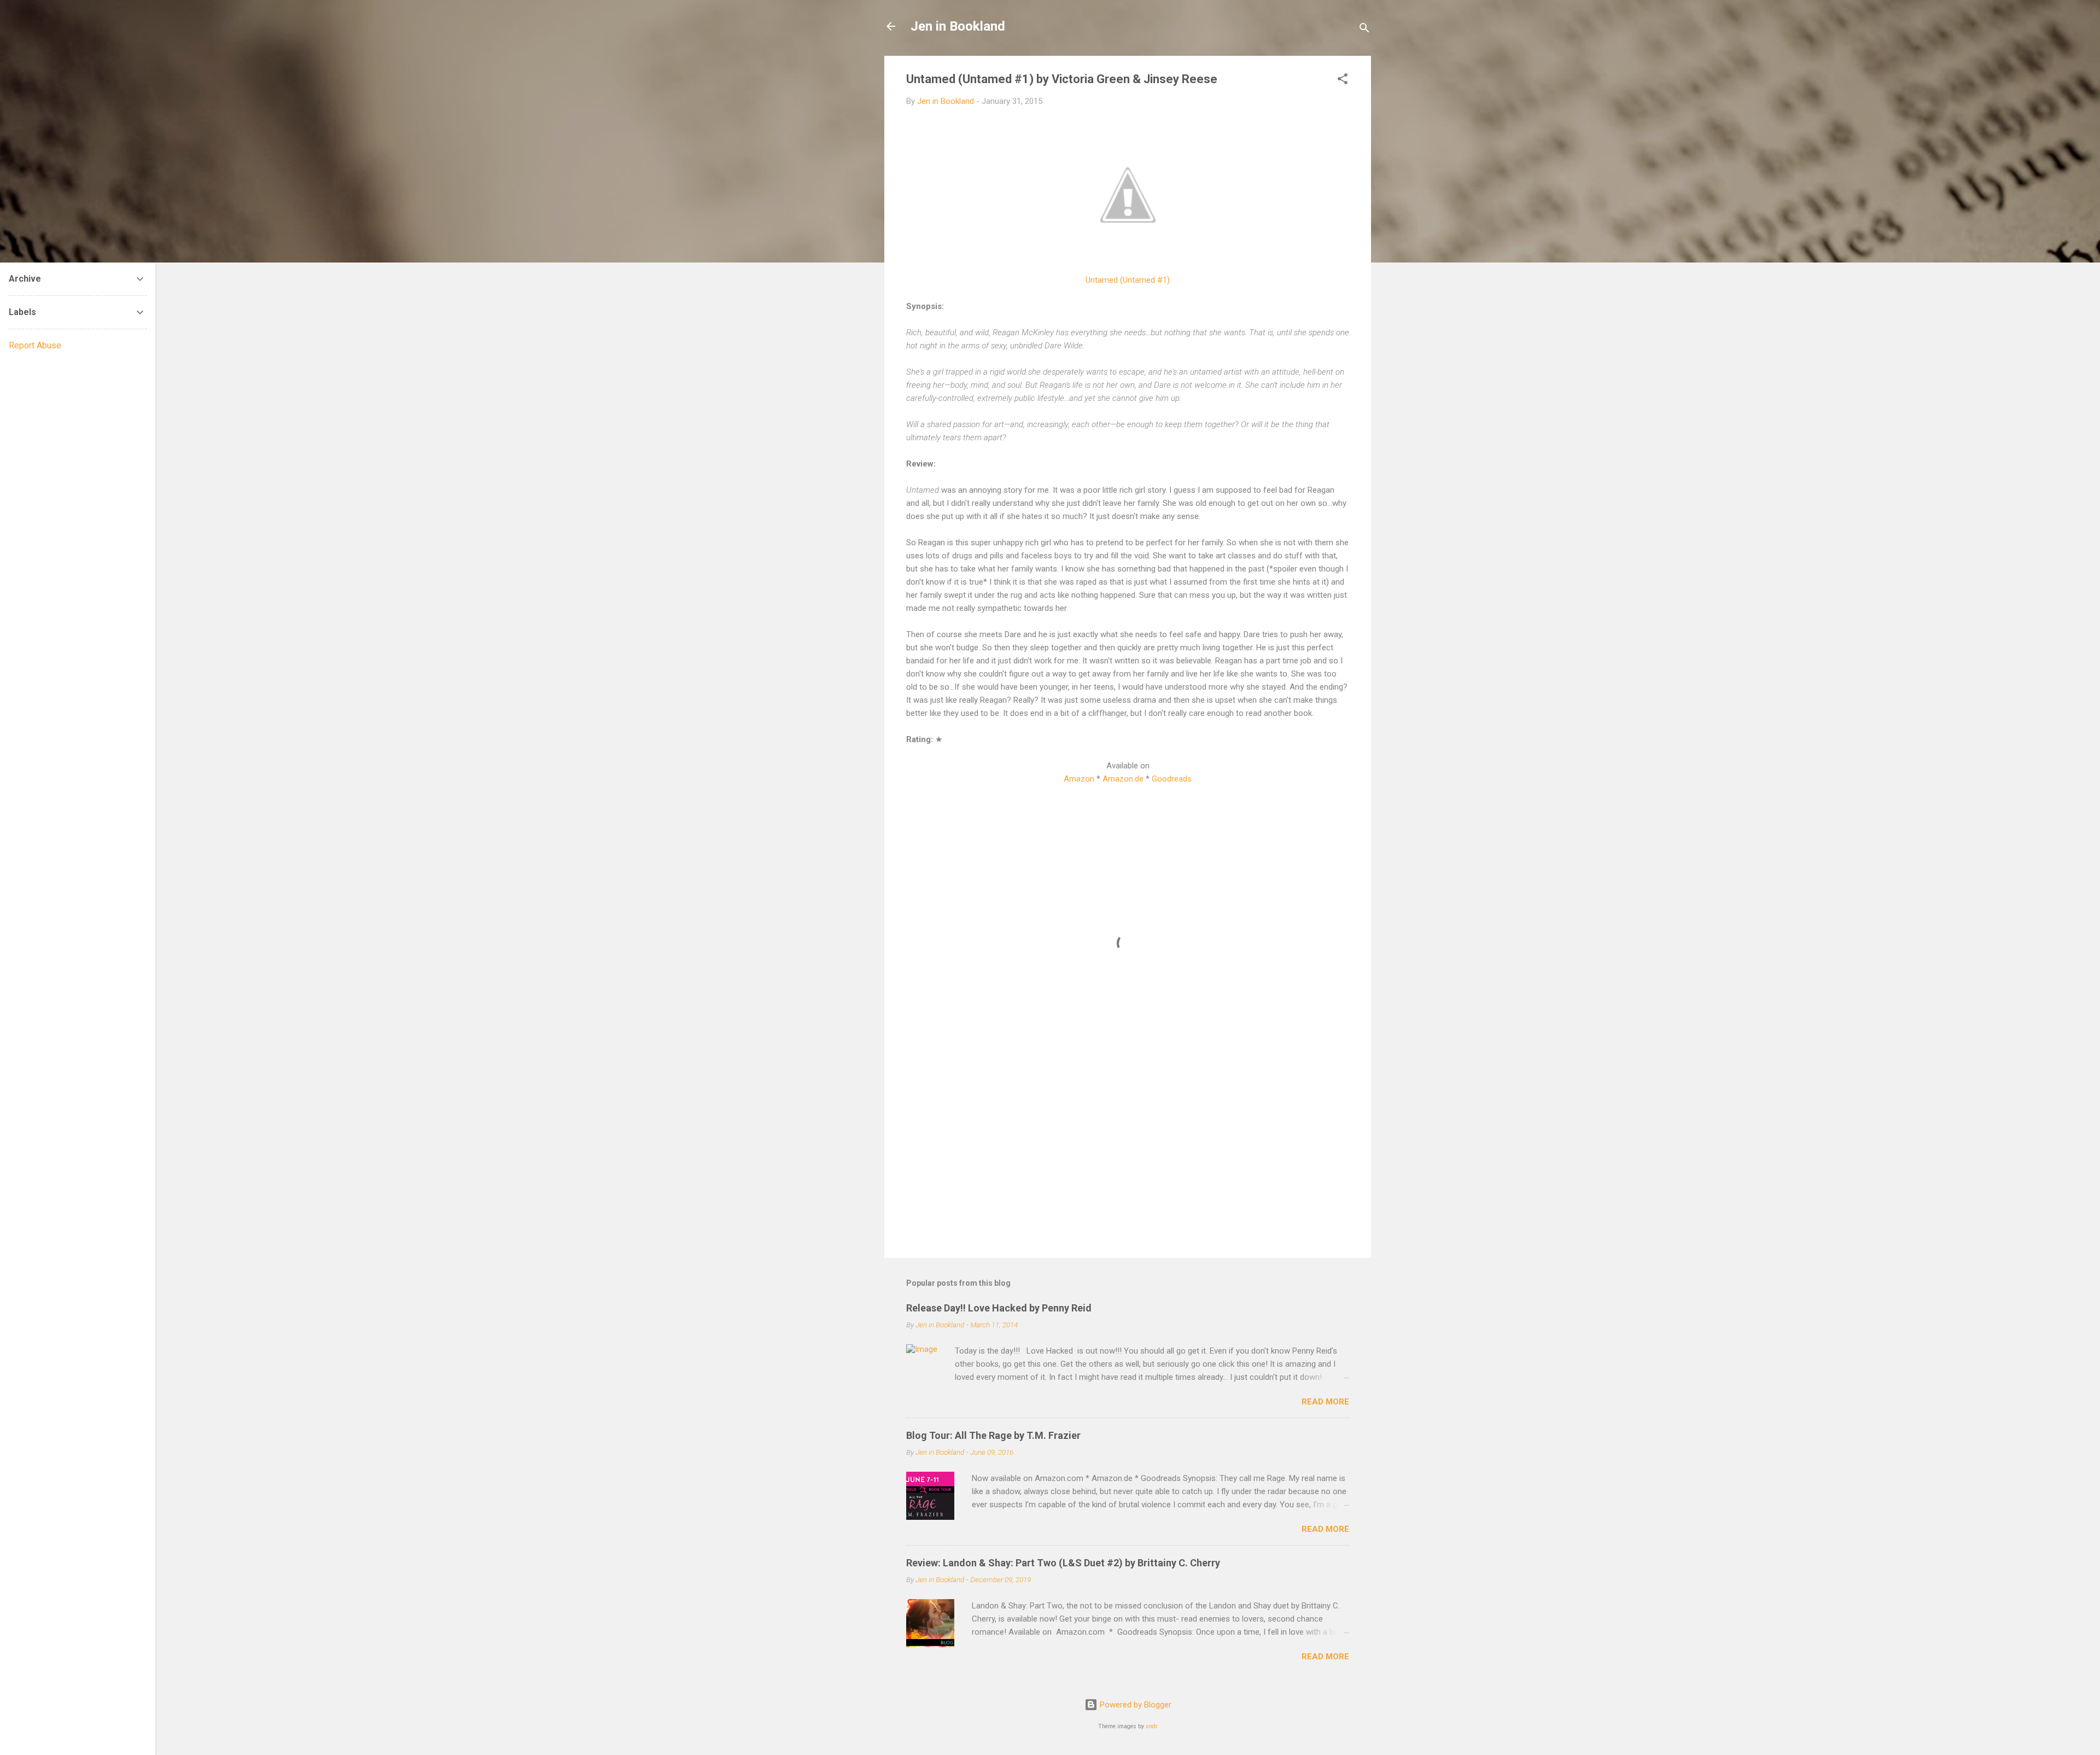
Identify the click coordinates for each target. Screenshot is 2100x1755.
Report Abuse (35, 345)
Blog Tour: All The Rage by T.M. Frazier (993, 1435)
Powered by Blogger (1134, 1705)
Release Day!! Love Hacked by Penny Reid (999, 1308)
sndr (1152, 1726)
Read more (1325, 1402)
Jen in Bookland (958, 26)
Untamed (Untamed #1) (1128, 280)
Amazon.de (1123, 779)
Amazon (1079, 779)
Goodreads (1172, 779)
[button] (1343, 81)
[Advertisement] (1128, 1156)
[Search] (1364, 30)
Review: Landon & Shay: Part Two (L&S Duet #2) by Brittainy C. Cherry (1063, 1563)
